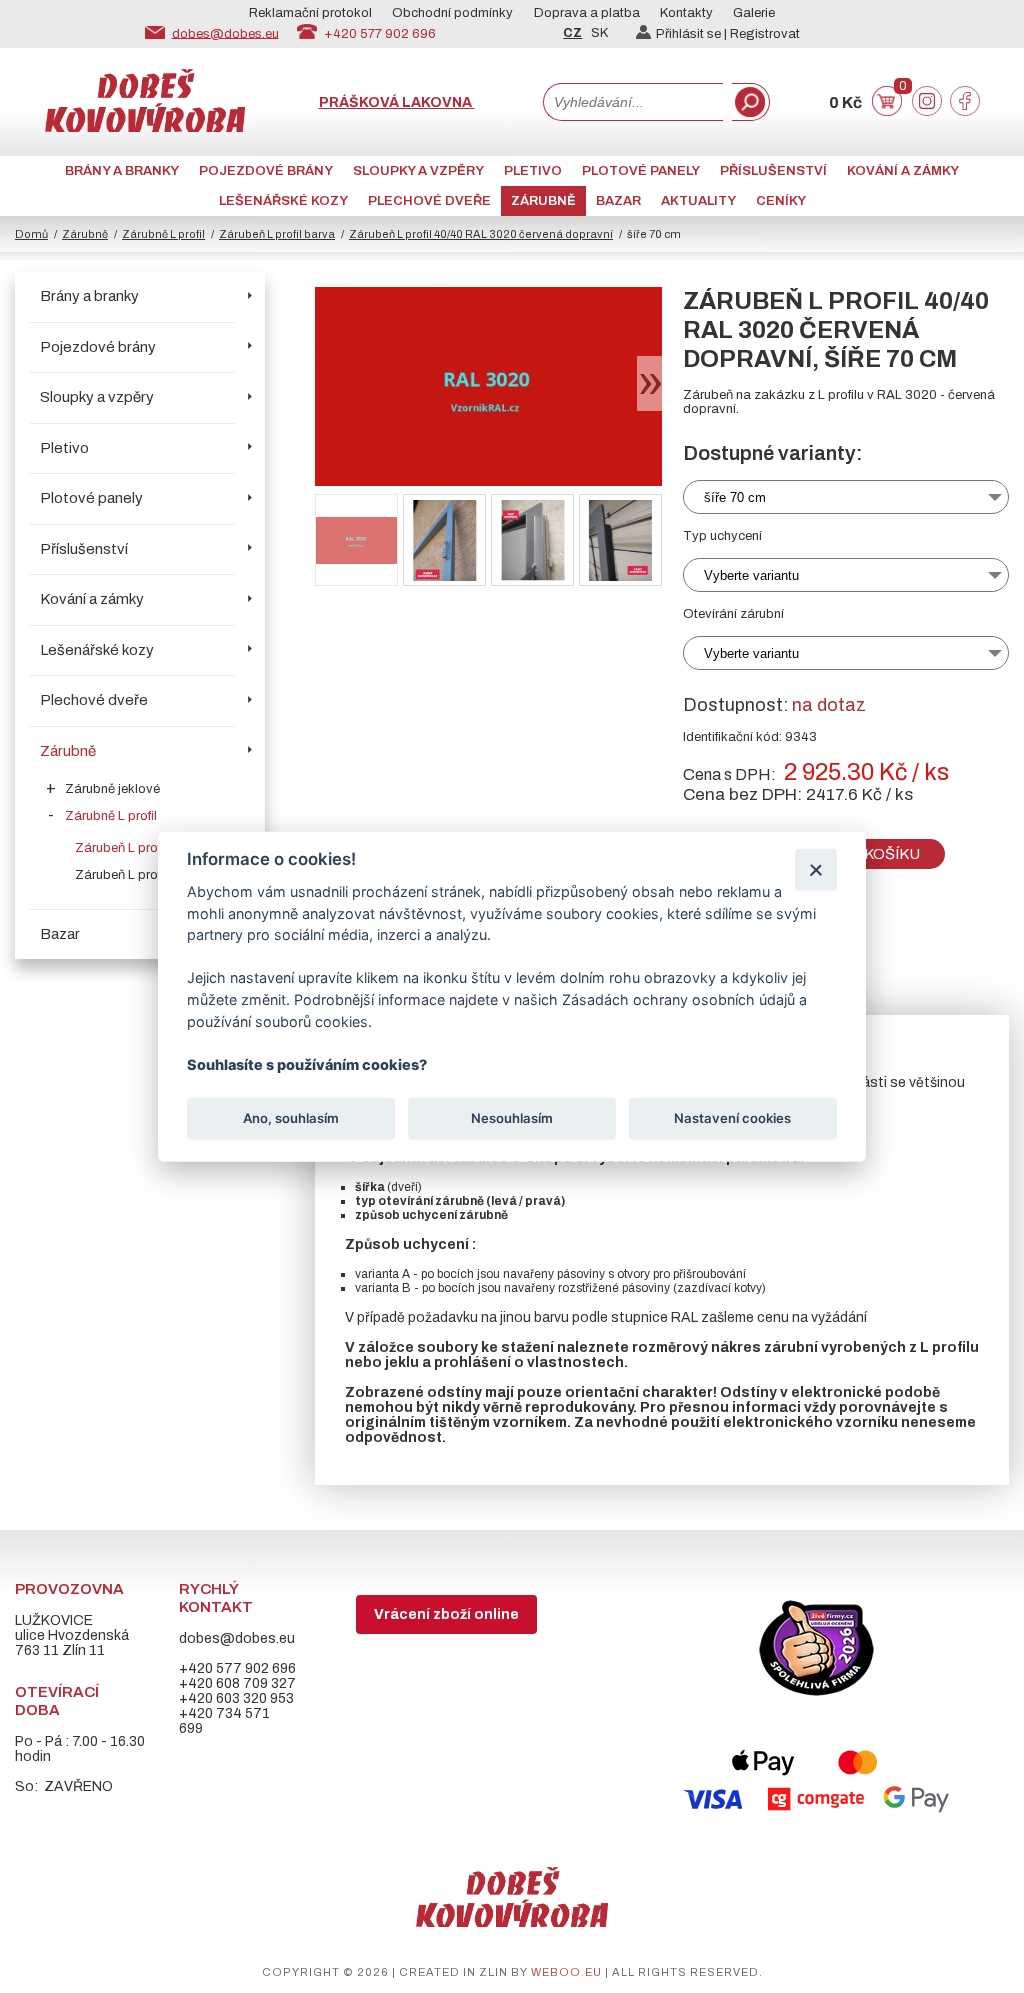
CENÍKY (781, 201)
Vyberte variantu (751, 575)
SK (599, 33)
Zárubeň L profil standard (149, 875)
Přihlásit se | (693, 34)
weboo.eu (566, 1972)
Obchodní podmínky (452, 13)
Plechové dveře (429, 201)
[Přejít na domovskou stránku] (145, 127)
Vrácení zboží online (446, 1614)
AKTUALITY (698, 201)
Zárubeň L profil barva (277, 234)
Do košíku (878, 854)
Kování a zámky (903, 171)
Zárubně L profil (163, 234)
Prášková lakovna (397, 102)
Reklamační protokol (310, 13)
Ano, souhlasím (291, 1118)
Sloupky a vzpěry (418, 171)
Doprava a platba (587, 13)
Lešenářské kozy (283, 201)
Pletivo (533, 171)
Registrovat (765, 34)
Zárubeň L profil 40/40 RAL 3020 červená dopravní (481, 234)
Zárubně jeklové (112, 789)
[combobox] (633, 102)
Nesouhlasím (512, 1118)
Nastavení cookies (732, 1118)
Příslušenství (773, 171)
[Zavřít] (815, 869)
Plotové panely (641, 171)
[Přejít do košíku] (887, 111)
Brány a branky (122, 171)
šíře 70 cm (735, 497)
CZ (572, 33)
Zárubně (543, 201)
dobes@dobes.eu (225, 33)
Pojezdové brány (266, 171)
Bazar (618, 201)
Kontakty (686, 13)
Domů (31, 234)
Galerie (754, 13)
